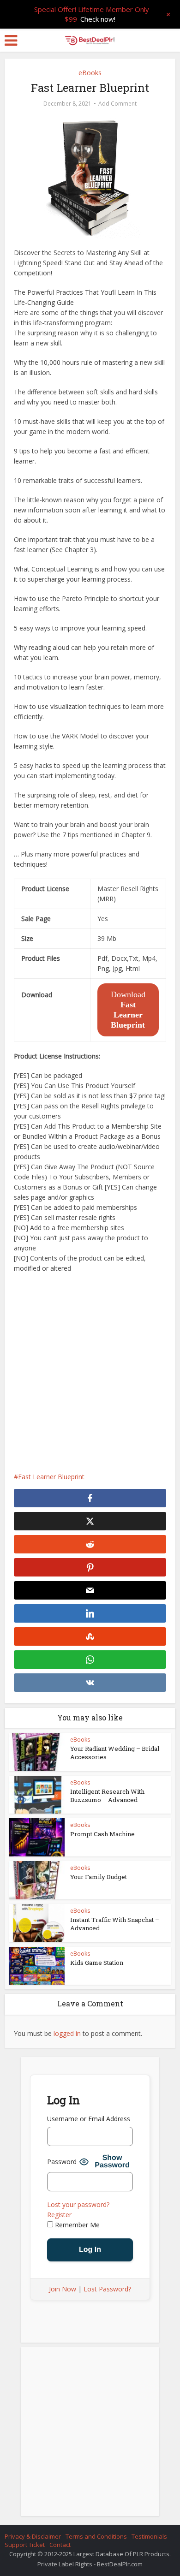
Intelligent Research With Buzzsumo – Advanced (107, 1796)
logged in (67, 2033)
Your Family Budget (99, 1877)
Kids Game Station (97, 1963)
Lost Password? (107, 2289)
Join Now (63, 2289)
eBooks (90, 73)
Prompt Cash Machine (102, 1834)
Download (128, 1010)
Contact (60, 2545)
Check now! (98, 19)
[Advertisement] (90, 1373)
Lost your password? (78, 2204)
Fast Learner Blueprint (51, 1477)
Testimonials (149, 2536)
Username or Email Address (89, 2119)
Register (59, 2215)
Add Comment (117, 104)
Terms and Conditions (96, 2536)
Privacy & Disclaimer (33, 2536)
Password (62, 2162)
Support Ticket (25, 2545)
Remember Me (76, 2225)
